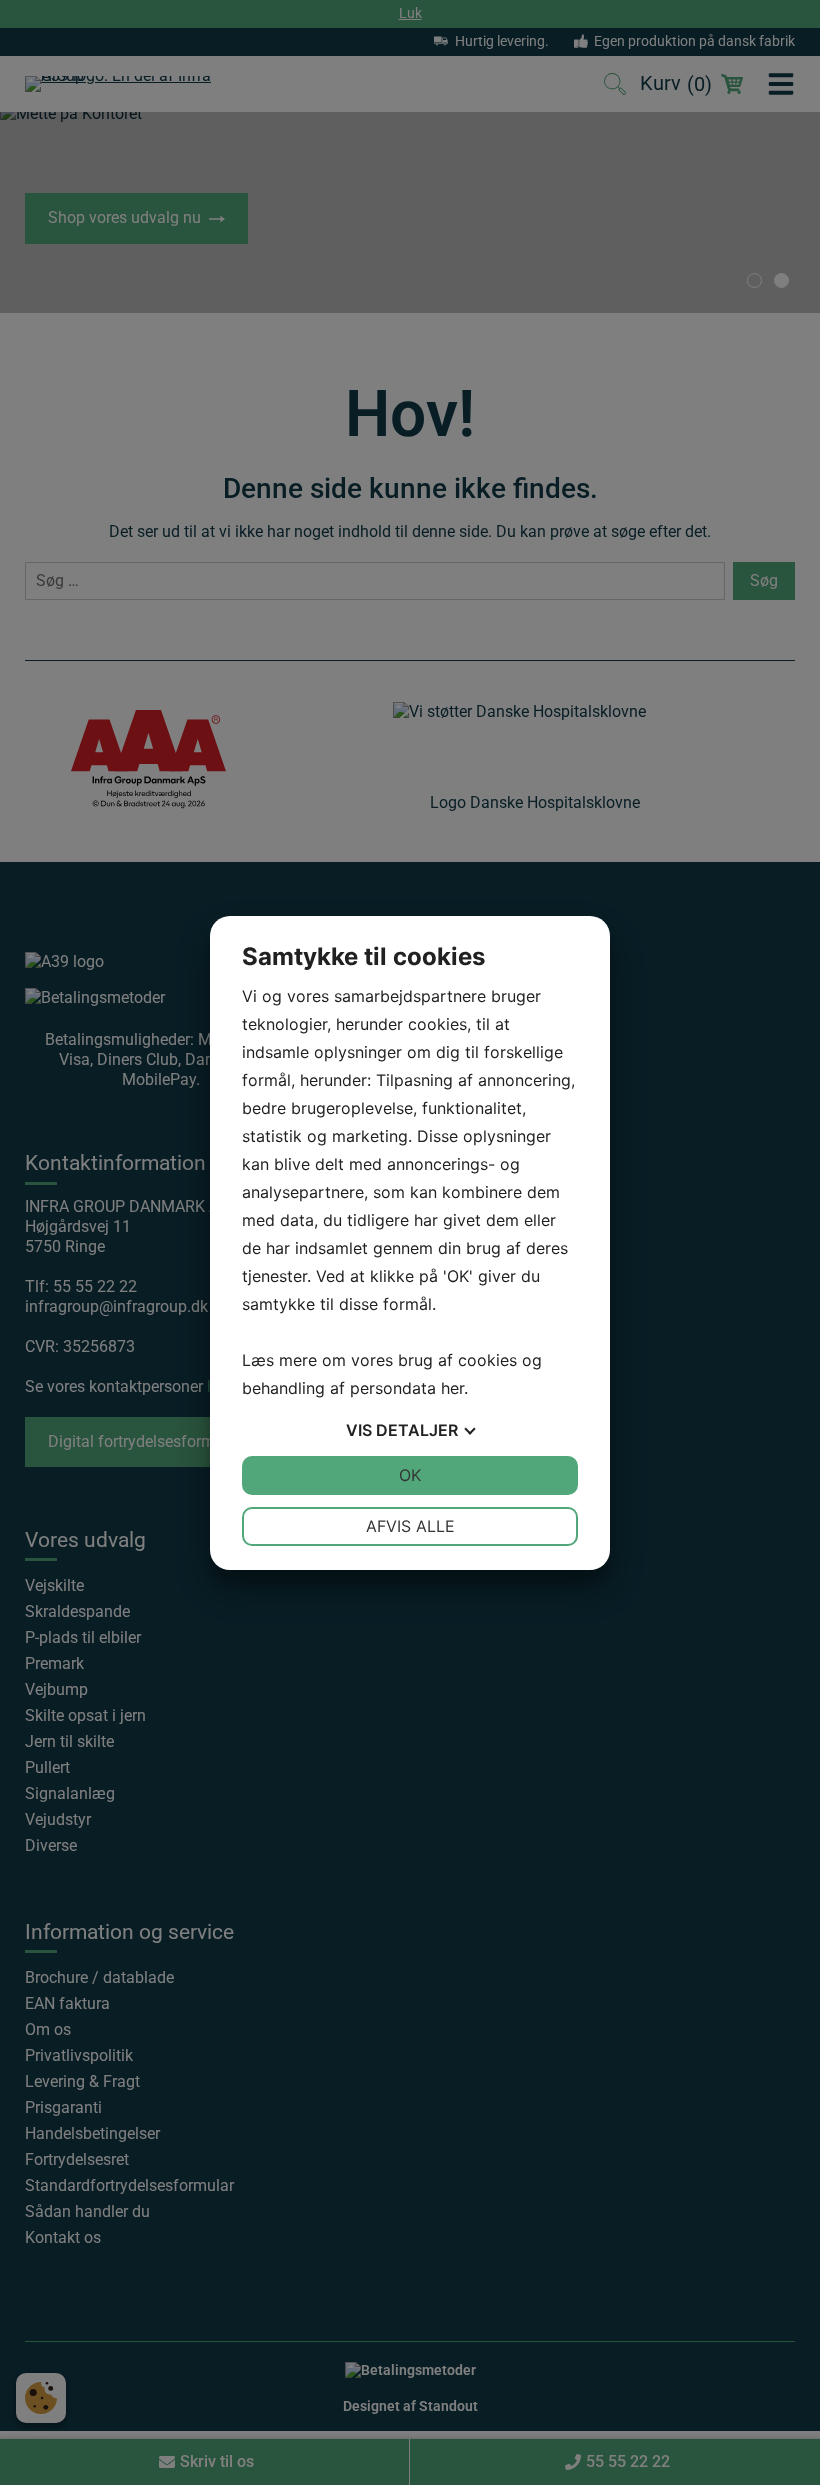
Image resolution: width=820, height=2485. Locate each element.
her (452, 1388)
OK (410, 1475)
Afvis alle (410, 1526)
